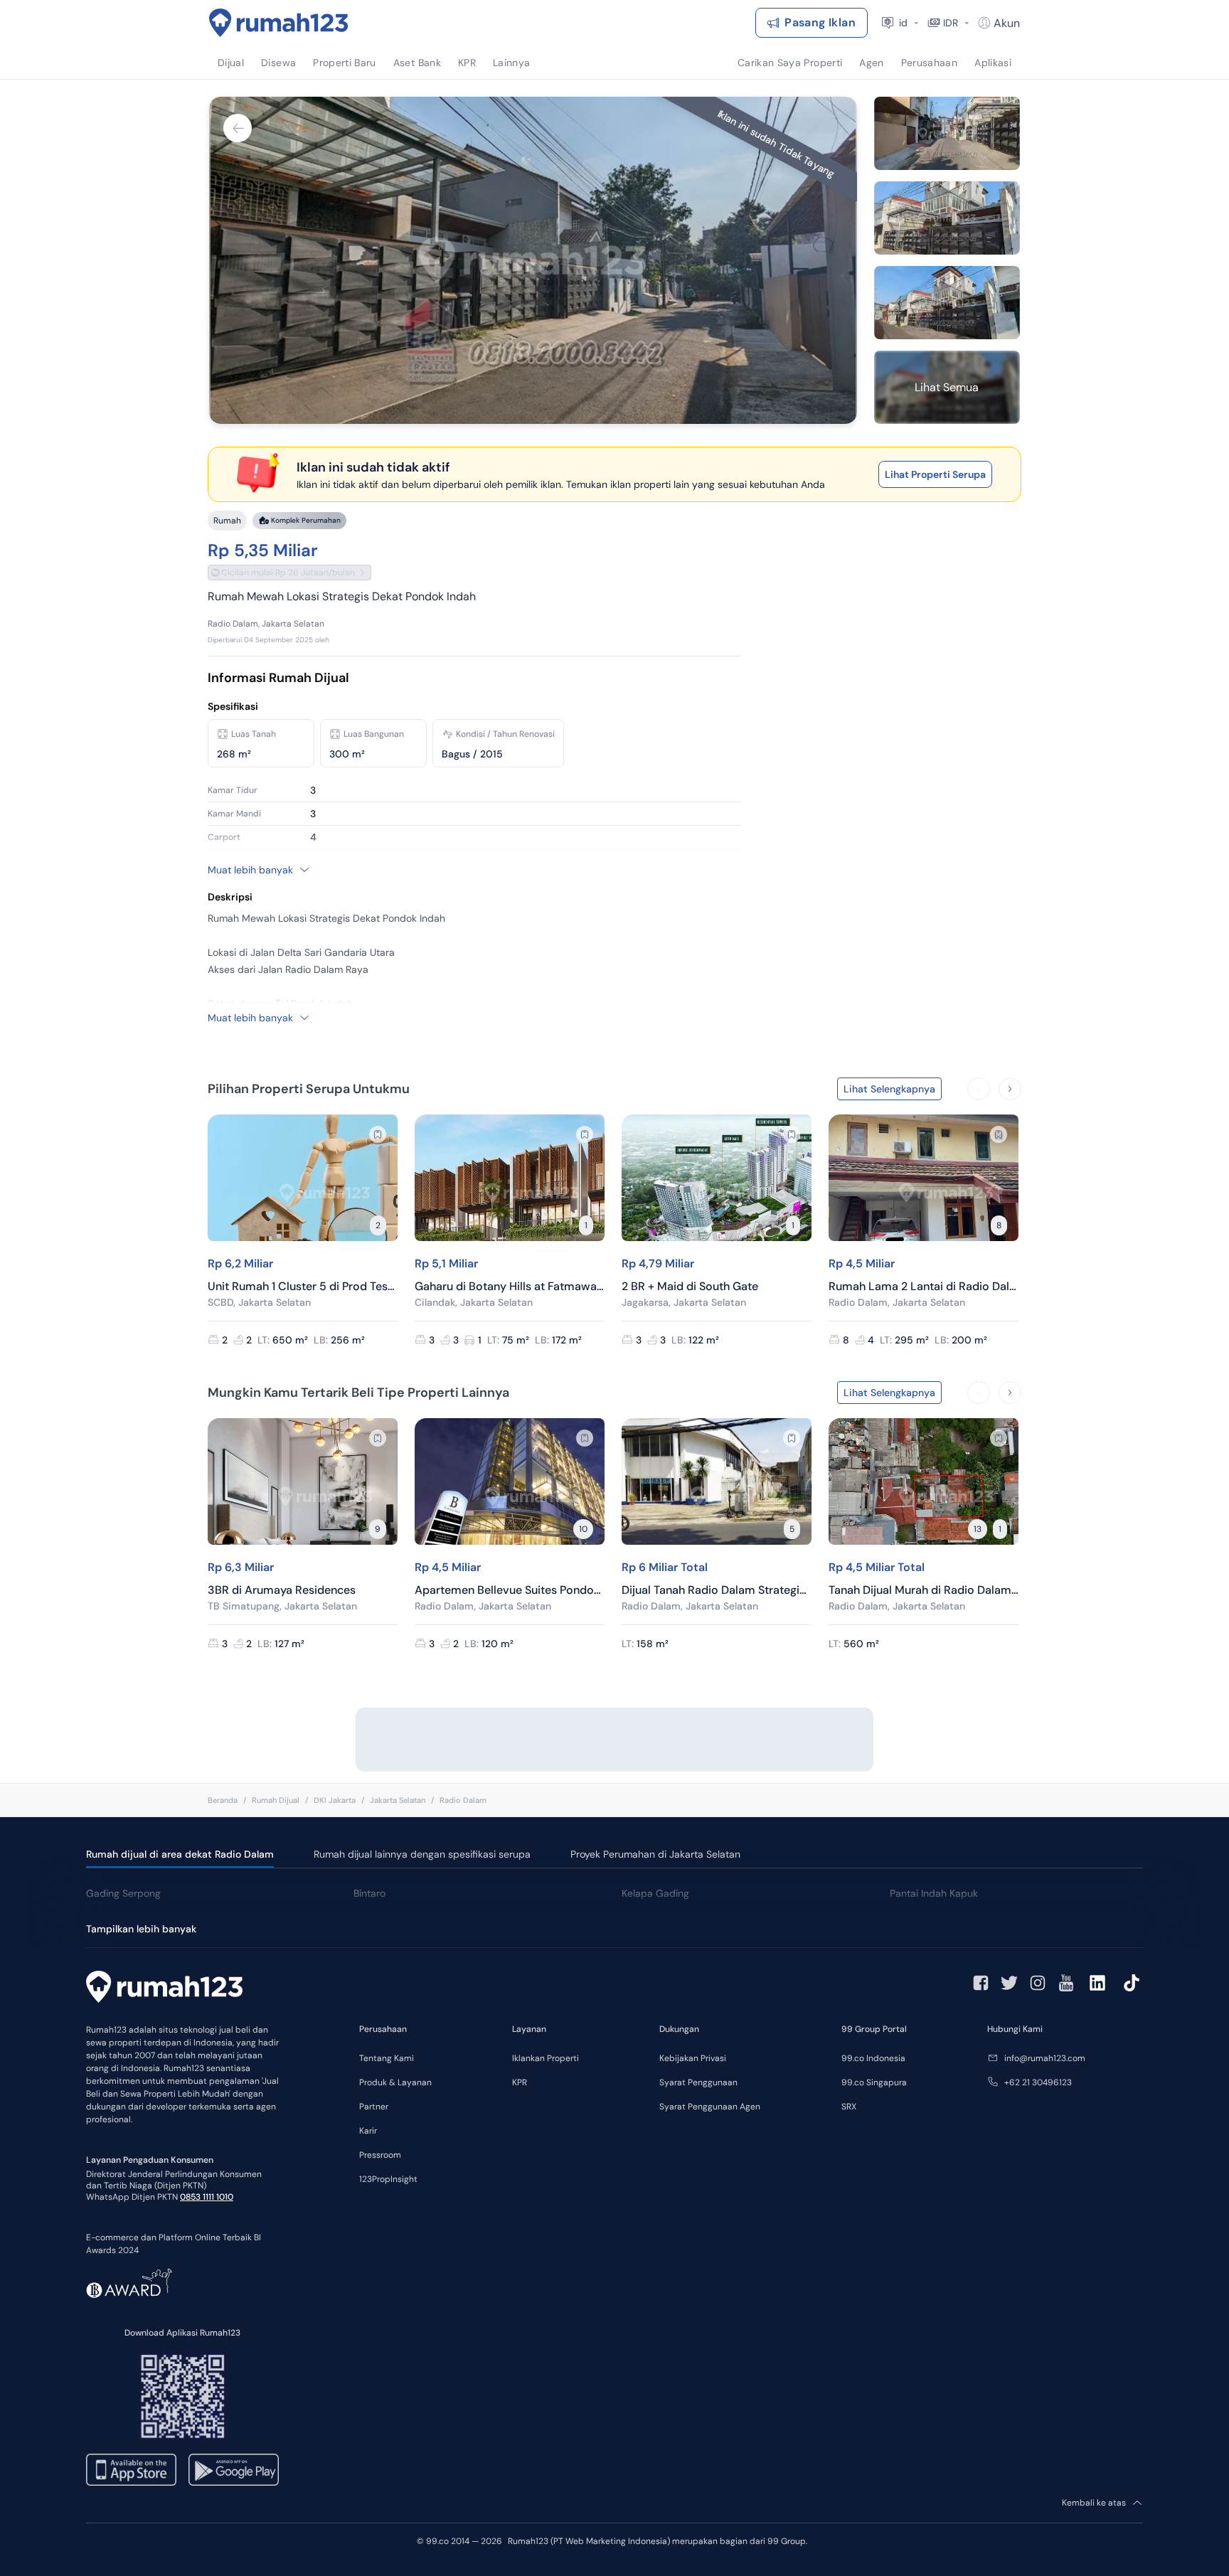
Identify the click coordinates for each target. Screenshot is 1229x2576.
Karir (368, 2131)
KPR (520, 2082)
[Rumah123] (279, 23)
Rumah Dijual (276, 1800)
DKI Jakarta (335, 1800)
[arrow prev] (979, 1089)
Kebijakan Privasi (693, 2058)
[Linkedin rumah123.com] (1097, 1983)
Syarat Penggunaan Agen (710, 2107)
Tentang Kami (387, 2058)
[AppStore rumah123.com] (131, 2470)
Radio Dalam (463, 1800)
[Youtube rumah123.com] (1066, 1983)
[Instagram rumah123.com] (1038, 1983)
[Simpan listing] (378, 1134)
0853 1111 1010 (207, 2197)
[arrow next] (1010, 1089)
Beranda (223, 1800)
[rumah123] (164, 1989)
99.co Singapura (874, 2082)
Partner (374, 2107)
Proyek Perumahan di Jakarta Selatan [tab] (655, 1854)
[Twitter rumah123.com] (1009, 1983)
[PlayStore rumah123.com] (234, 2470)
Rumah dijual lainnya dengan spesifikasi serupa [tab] (422, 1854)
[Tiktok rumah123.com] (1132, 1983)
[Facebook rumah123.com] (981, 1983)
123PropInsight (388, 2179)
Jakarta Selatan (398, 1800)
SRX (849, 2107)
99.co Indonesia (873, 2058)
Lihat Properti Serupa (935, 474)
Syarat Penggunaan (698, 2082)
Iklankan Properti (546, 2058)
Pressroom (380, 2155)
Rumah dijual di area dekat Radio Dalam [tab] (180, 1854)
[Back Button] (238, 128)
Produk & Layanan (395, 2082)
